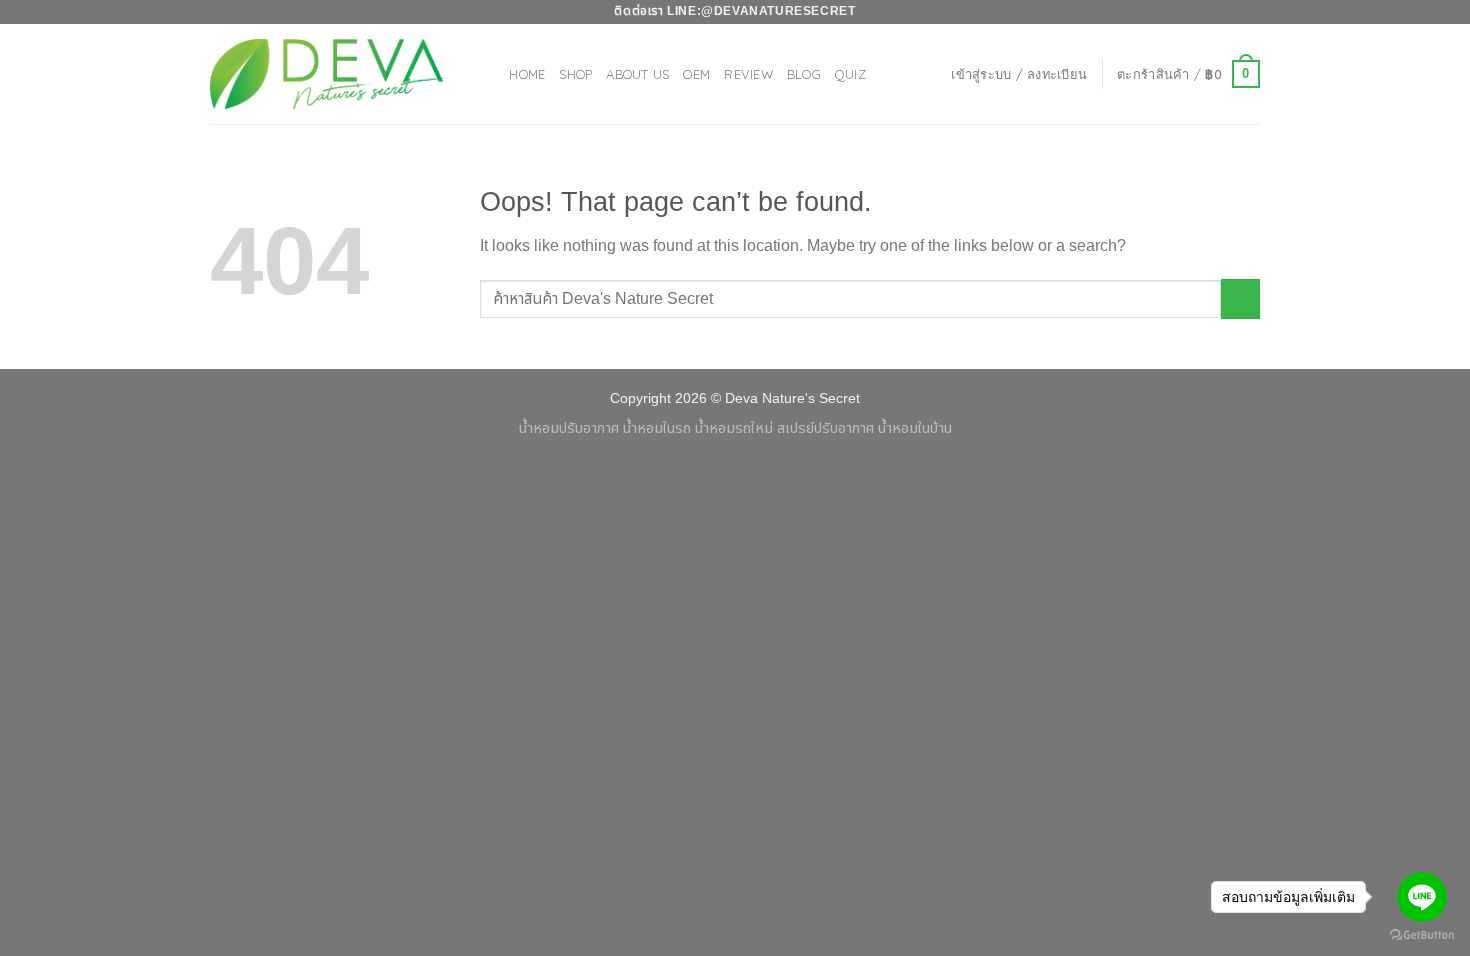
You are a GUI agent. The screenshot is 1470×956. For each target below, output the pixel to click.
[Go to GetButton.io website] (1422, 935)
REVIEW (748, 74)
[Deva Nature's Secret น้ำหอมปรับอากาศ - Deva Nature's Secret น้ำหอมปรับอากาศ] (330, 73)
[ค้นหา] (487, 74)
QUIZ (850, 74)
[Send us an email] (1250, 12)
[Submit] (1240, 298)
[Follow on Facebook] (1212, 12)
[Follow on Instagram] (1231, 12)
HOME (527, 74)
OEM (696, 74)
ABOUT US (637, 74)
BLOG (804, 74)
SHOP (575, 74)
